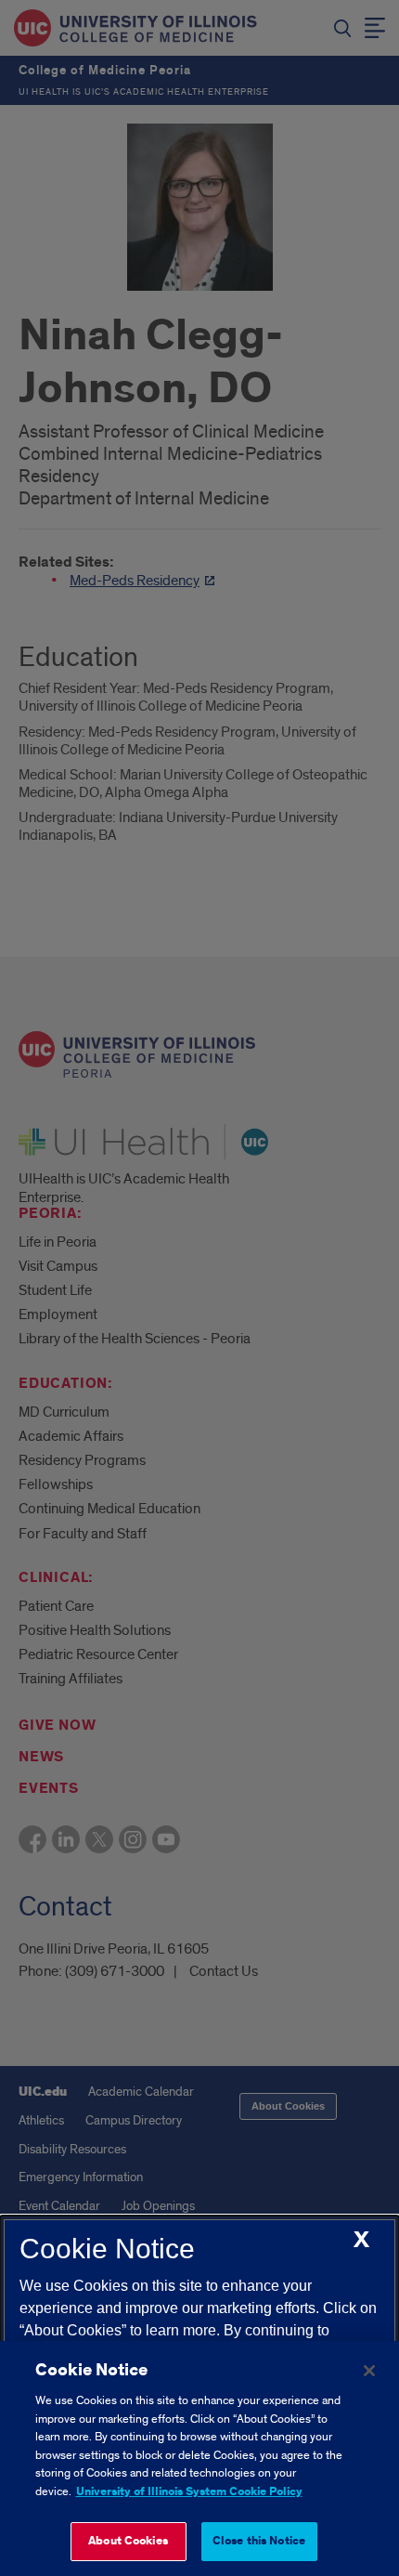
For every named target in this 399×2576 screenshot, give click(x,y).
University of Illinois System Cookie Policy (189, 2492)
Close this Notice (259, 2541)
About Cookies (128, 2541)
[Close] (369, 2371)
